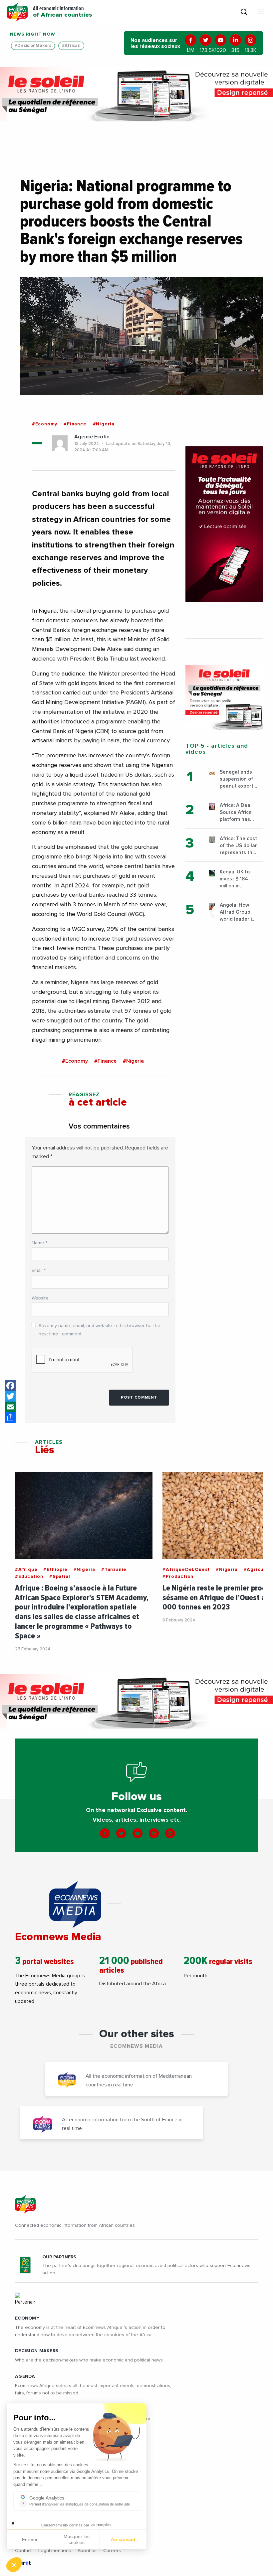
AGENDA (25, 2376)
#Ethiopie (55, 1570)
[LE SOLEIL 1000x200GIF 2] (136, 94)
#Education (29, 1577)
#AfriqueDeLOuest (186, 1570)
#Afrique (26, 1570)
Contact (23, 2551)
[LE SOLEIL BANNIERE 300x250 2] (224, 697)
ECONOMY (27, 2318)
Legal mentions (55, 2551)
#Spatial (60, 1577)
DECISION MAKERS (37, 2351)
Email (39, 1271)
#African (71, 46)
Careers (112, 2551)
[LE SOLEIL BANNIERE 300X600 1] (224, 524)
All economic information (62, 12)
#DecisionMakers (33, 46)
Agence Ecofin (92, 437)
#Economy (45, 424)
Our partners (59, 2257)
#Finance (75, 424)
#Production (178, 1577)
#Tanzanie (114, 1570)
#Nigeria (104, 424)
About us (87, 2551)
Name (39, 1243)
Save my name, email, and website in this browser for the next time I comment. (100, 1330)
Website (40, 1298)
